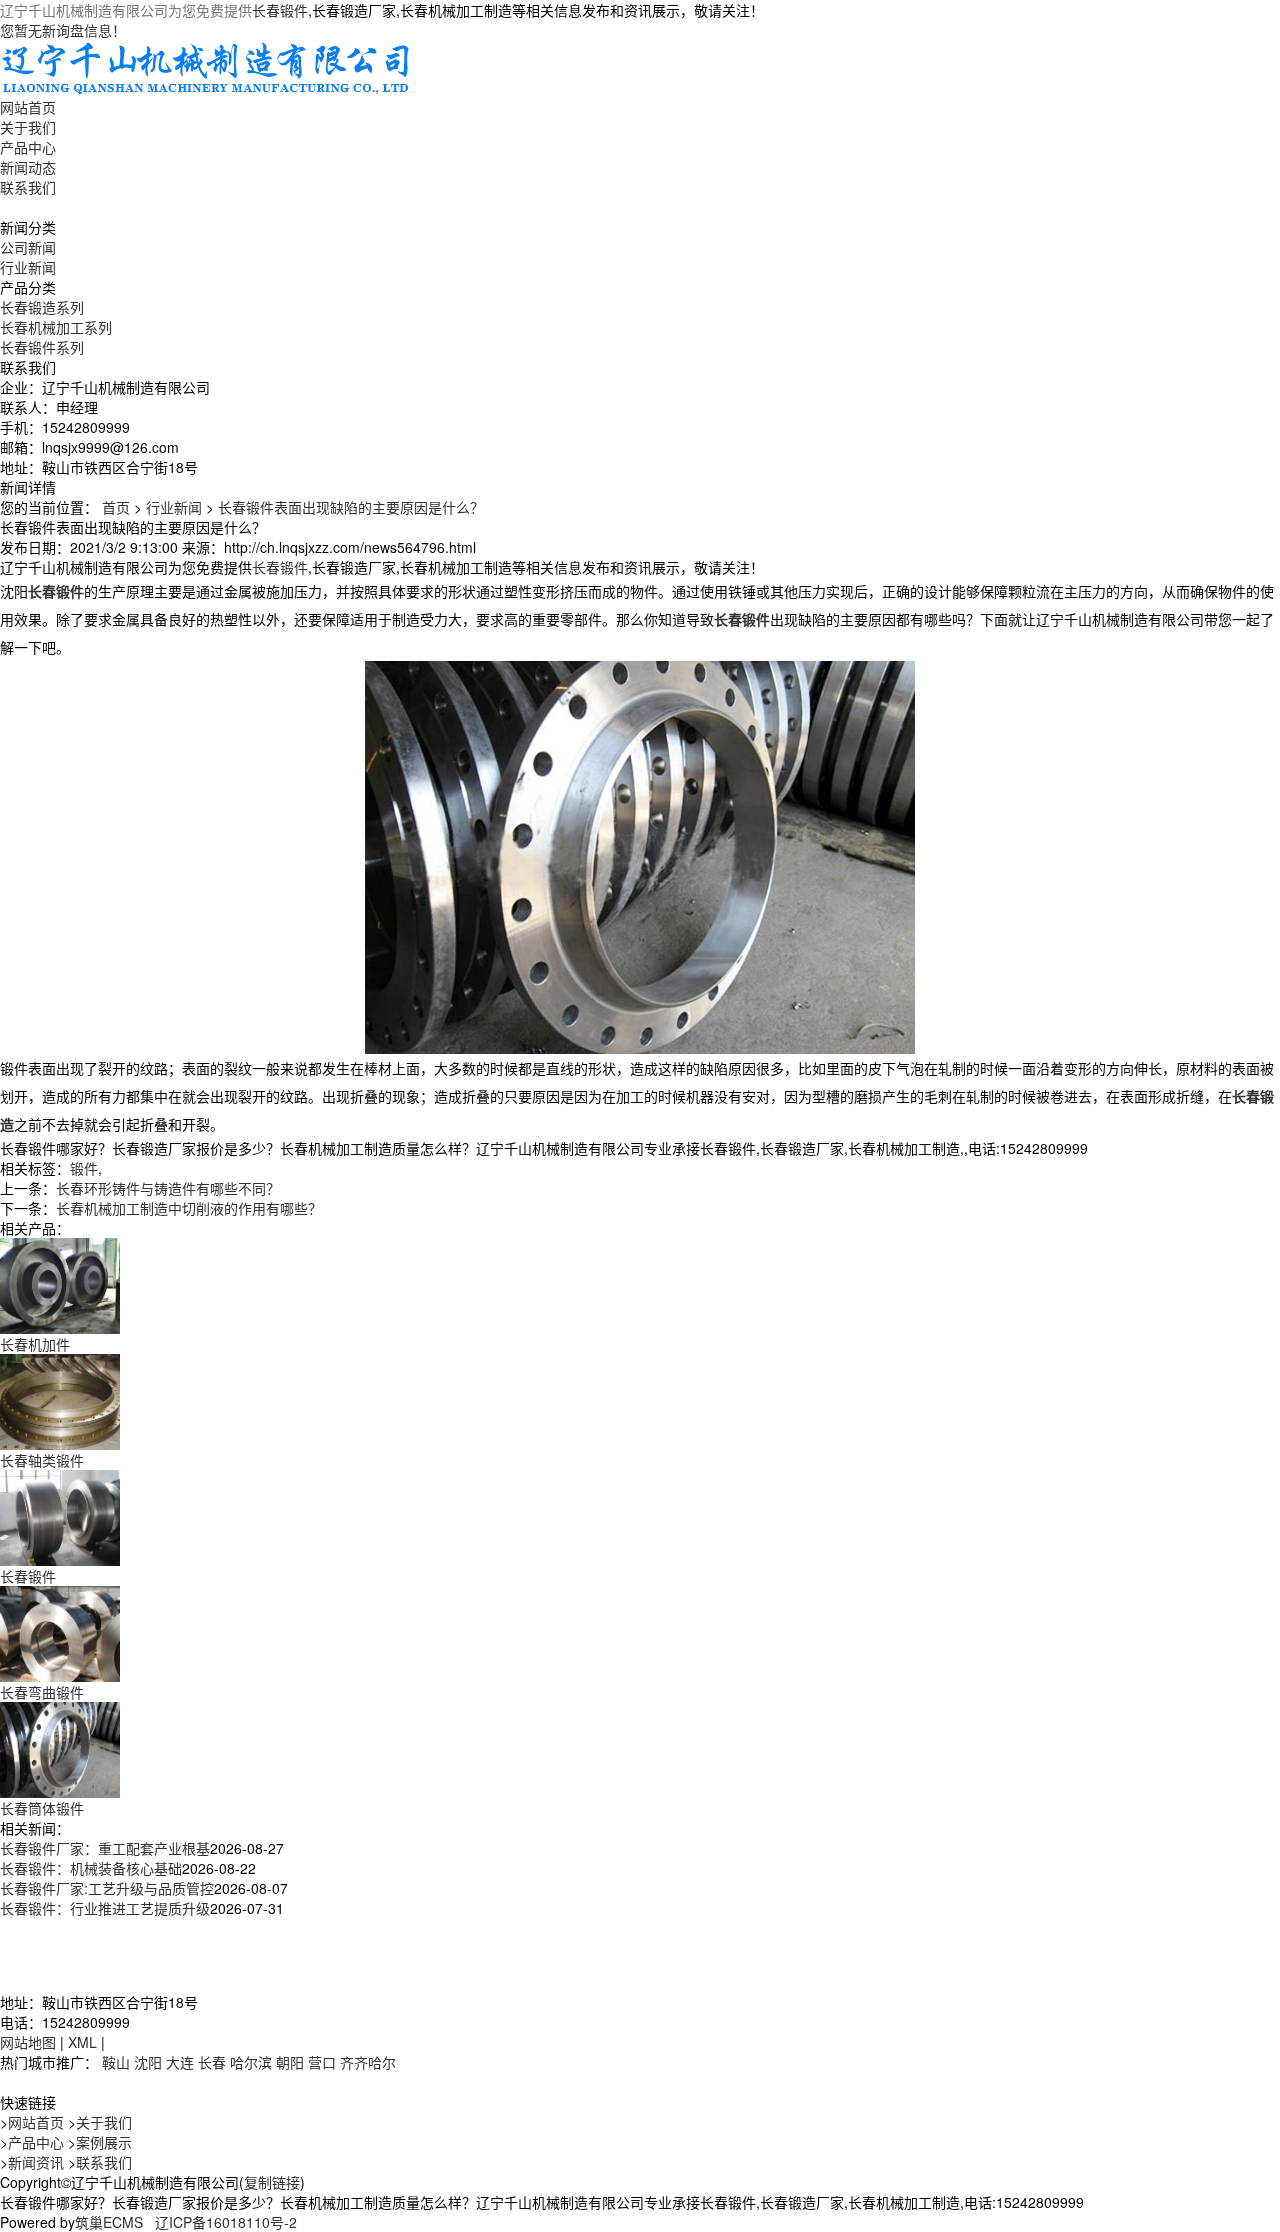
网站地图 (28, 2042)
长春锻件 (280, 10)
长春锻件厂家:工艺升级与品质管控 (107, 1888)
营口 (322, 2062)
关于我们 (28, 127)
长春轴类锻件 (42, 1460)
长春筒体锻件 (42, 1808)
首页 (116, 507)
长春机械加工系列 (56, 327)
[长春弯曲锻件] (60, 1632)
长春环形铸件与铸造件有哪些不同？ (168, 1188)
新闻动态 (28, 167)
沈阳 (148, 2062)
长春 (212, 2062)
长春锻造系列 (42, 307)
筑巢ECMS (109, 2222)
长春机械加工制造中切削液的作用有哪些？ (189, 1208)
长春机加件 (35, 1344)
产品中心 (28, 147)
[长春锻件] (60, 1516)
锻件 (84, 1168)
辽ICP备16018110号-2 (226, 2222)
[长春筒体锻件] (60, 1748)
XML (82, 2042)
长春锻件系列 (42, 347)
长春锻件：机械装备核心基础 (91, 1868)
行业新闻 (28, 267)
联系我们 (28, 187)
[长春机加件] (60, 1284)
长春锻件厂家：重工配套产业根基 (105, 1848)
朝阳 (290, 2062)
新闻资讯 (36, 2162)
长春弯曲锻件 (42, 1692)
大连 (180, 2062)
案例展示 (104, 2142)
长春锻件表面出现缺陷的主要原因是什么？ (351, 507)
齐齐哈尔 (368, 2062)
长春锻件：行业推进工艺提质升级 (105, 1908)
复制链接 (272, 2182)
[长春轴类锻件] (60, 1400)
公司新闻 (28, 247)
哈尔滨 (251, 2062)
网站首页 (28, 107)
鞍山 (116, 2062)
